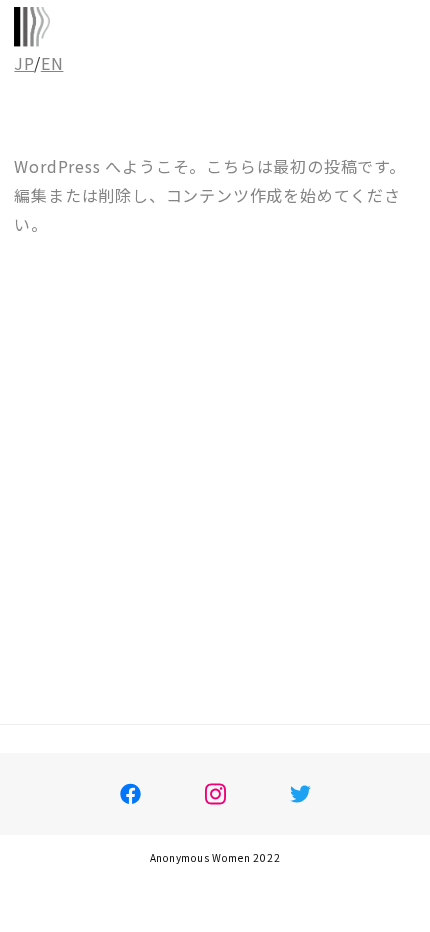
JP (24, 63)
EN (52, 63)
